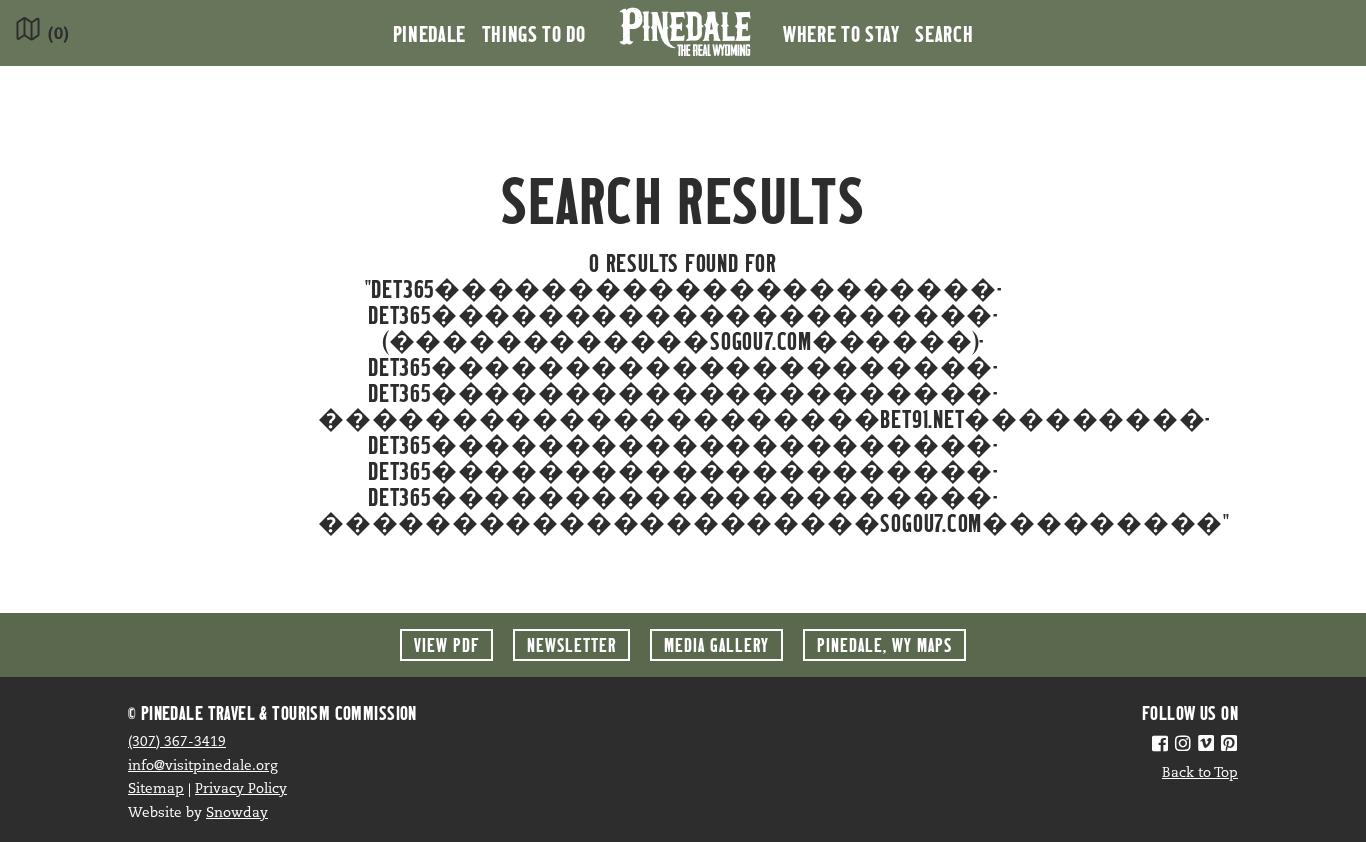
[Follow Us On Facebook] (1160, 746)
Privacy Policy (241, 789)
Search (944, 33)
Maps (884, 644)
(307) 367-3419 (177, 742)
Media (716, 644)
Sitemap (156, 789)
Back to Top (1200, 773)
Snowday (237, 813)
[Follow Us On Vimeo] (1206, 746)
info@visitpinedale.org (203, 766)
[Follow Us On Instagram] (1183, 746)
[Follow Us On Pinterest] (1229, 746)
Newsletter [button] (571, 644)
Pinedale (429, 33)
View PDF (446, 644)
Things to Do (534, 33)
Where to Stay (841, 33)
